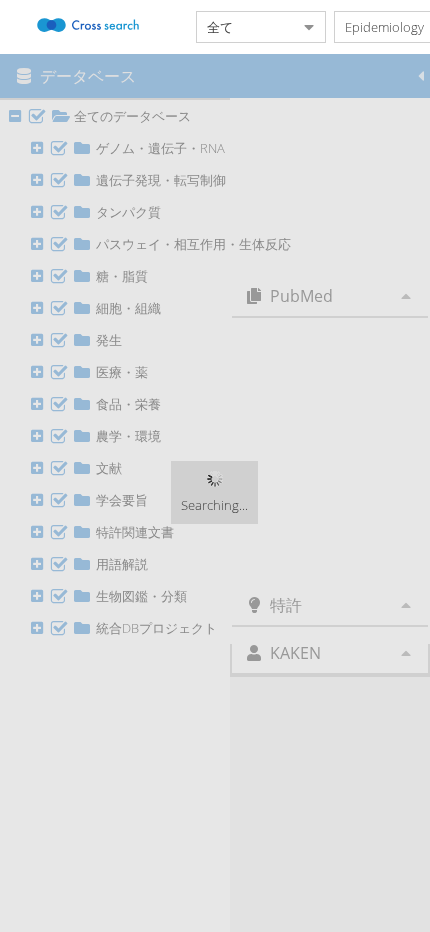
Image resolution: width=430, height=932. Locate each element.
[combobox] (245, 27)
